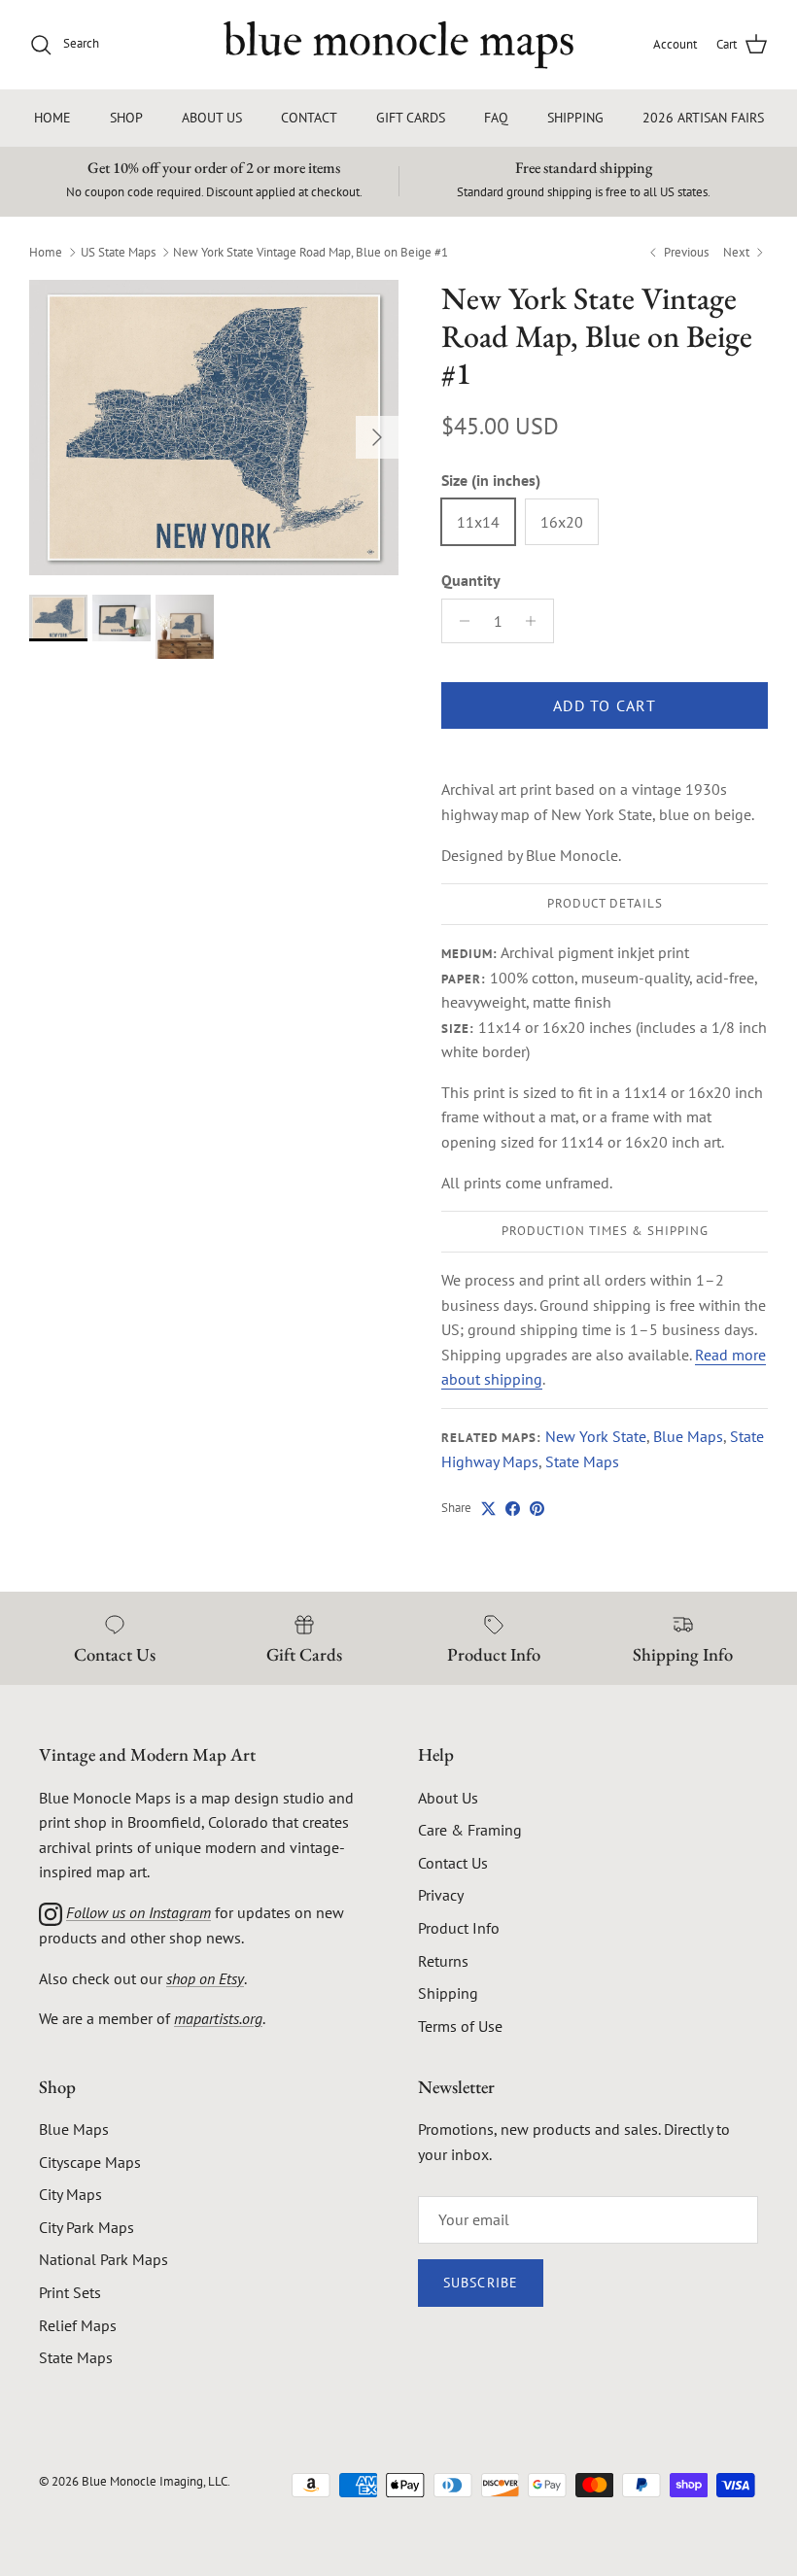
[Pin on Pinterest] (537, 1509)
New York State (596, 1436)
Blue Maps (688, 1436)
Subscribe (481, 2283)
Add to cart (605, 705)
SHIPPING (575, 118)
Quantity (471, 580)
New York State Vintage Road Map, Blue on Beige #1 (311, 251)
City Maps (70, 2194)
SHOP (126, 118)
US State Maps (118, 251)
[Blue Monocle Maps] (398, 45)
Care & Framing (470, 1830)
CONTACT (309, 118)
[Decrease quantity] (459, 621)
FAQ (496, 118)
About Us (448, 1798)
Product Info (459, 1928)
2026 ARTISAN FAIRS (703, 118)
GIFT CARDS (411, 118)
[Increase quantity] (536, 621)
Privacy (441, 1895)
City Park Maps (87, 2227)
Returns (443, 1961)
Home (46, 251)
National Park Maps (104, 2259)
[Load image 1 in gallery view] (214, 428)
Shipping (448, 1993)
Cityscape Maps (90, 2162)
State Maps (582, 1461)
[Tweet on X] (488, 1509)
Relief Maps (78, 2325)
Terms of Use (460, 2026)
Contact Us (453, 1863)
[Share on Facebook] (513, 1509)
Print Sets (70, 2292)
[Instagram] (51, 1912)
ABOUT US (212, 118)
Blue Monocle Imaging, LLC (155, 2481)
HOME (52, 118)
